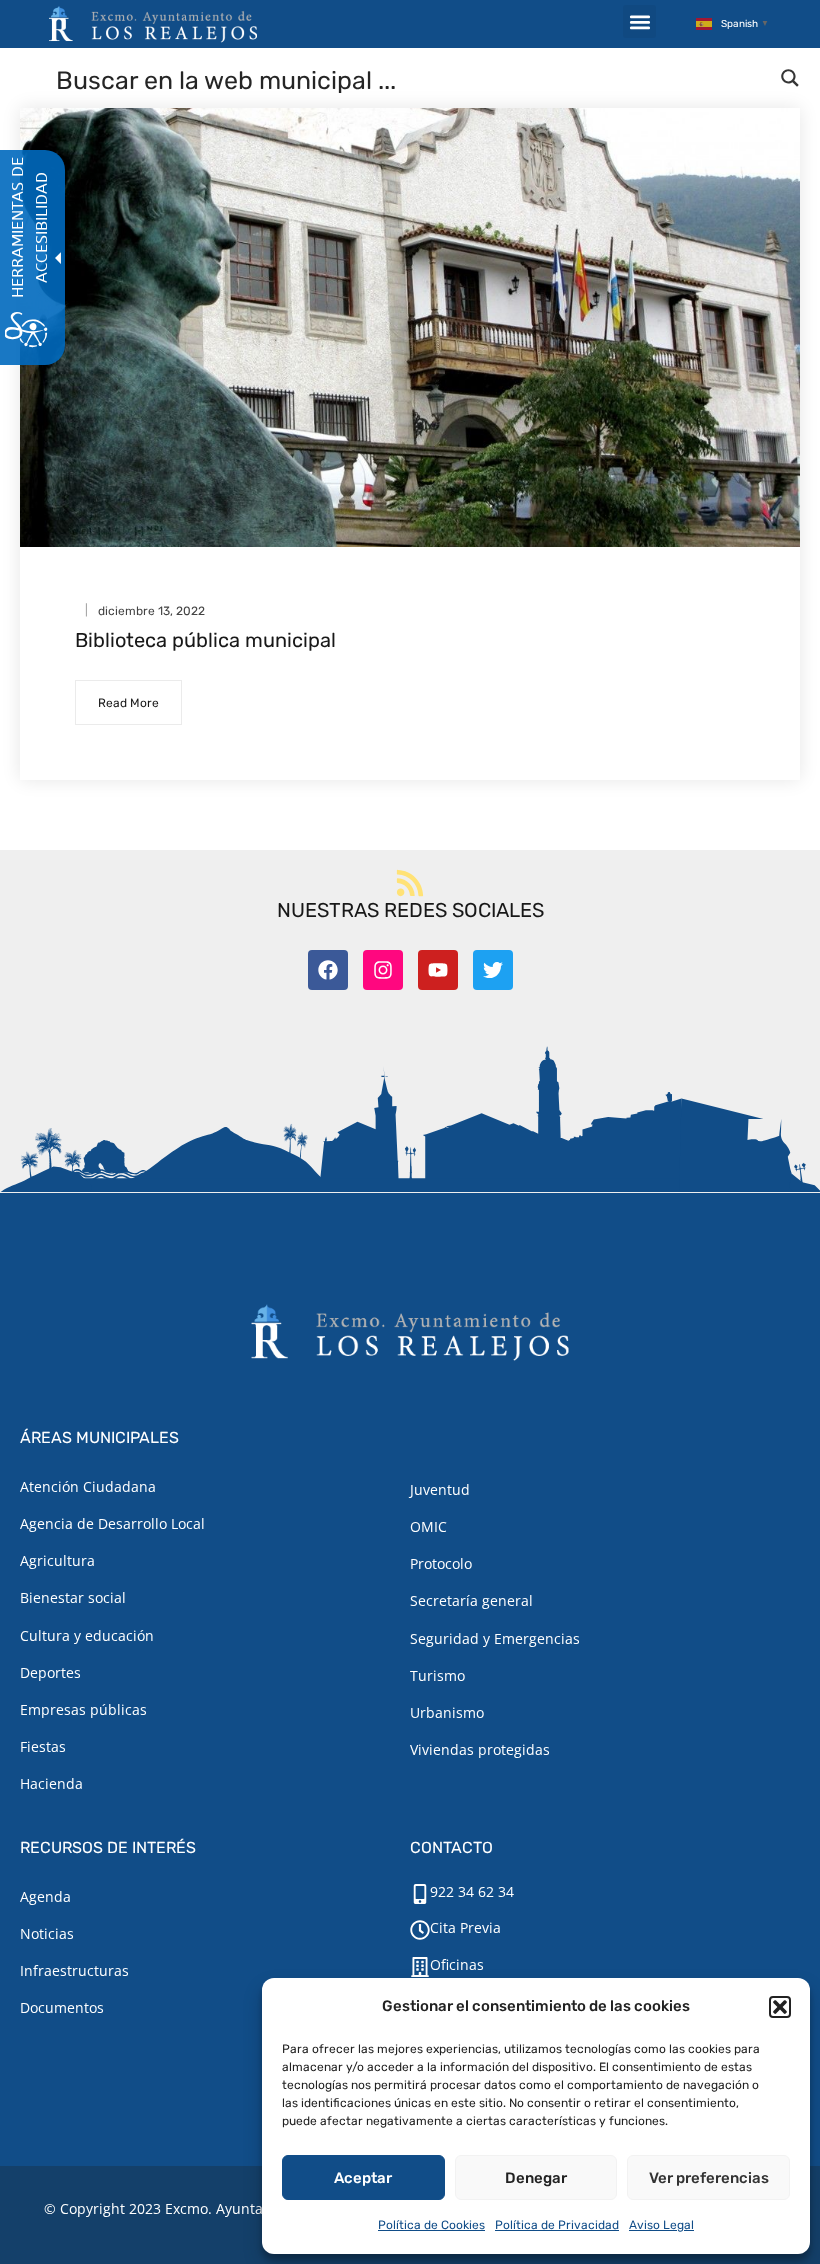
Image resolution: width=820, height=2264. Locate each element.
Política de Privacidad (557, 2225)
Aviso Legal (661, 2225)
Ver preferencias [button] (709, 2178)
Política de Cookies (431, 2225)
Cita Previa (465, 1927)
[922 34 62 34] (420, 1894)
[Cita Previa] (420, 1930)
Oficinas (457, 1964)
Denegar (536, 2178)
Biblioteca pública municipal (205, 640)
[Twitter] (493, 970)
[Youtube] (438, 970)
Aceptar (363, 2178)
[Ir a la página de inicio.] (153, 24)
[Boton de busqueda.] (790, 78)
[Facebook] (328, 970)
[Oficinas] (420, 1967)
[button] (780, 2007)
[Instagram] (383, 970)
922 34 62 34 (472, 1891)
